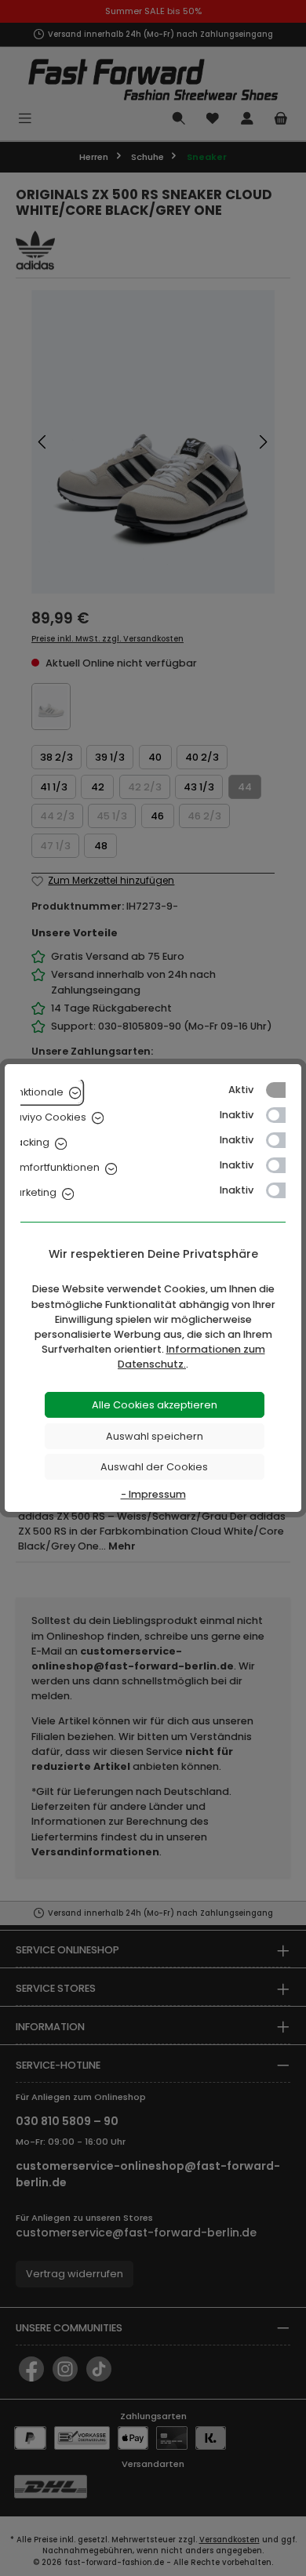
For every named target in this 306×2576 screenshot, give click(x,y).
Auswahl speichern (155, 1436)
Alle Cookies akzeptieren (155, 1405)
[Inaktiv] (283, 1115)
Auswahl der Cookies (154, 1467)
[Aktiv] (283, 1090)
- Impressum (153, 1494)
